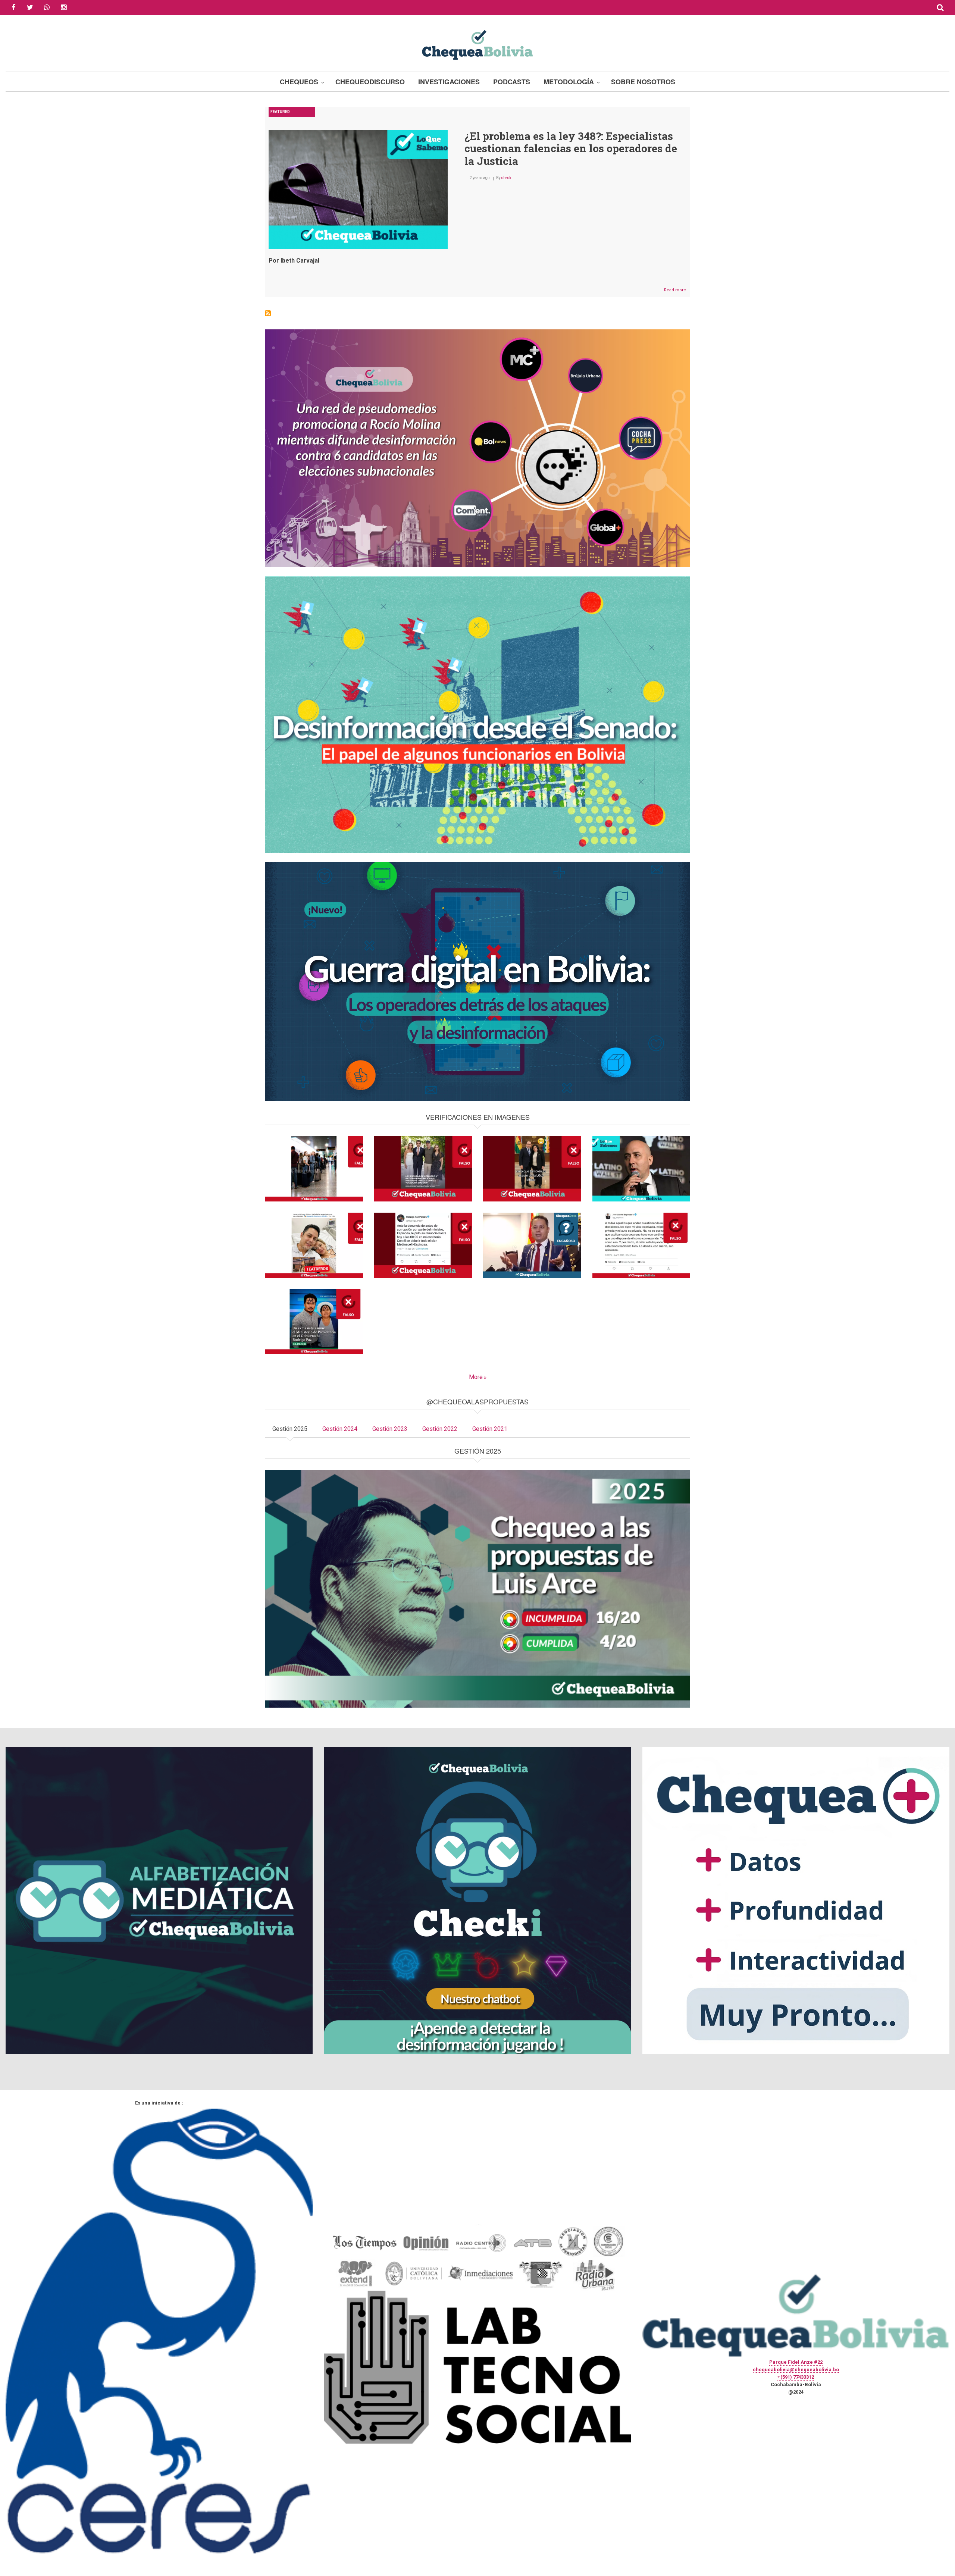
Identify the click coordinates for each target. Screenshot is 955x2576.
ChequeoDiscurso (370, 82)
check (506, 178)
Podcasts (512, 82)
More (476, 1377)
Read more (677, 292)
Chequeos (299, 82)
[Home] (477, 44)
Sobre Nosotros (643, 82)
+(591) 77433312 (796, 2377)
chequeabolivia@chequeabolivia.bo (796, 2370)
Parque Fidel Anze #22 (796, 2362)
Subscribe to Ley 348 (268, 313)
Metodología (569, 82)
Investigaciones (449, 82)
